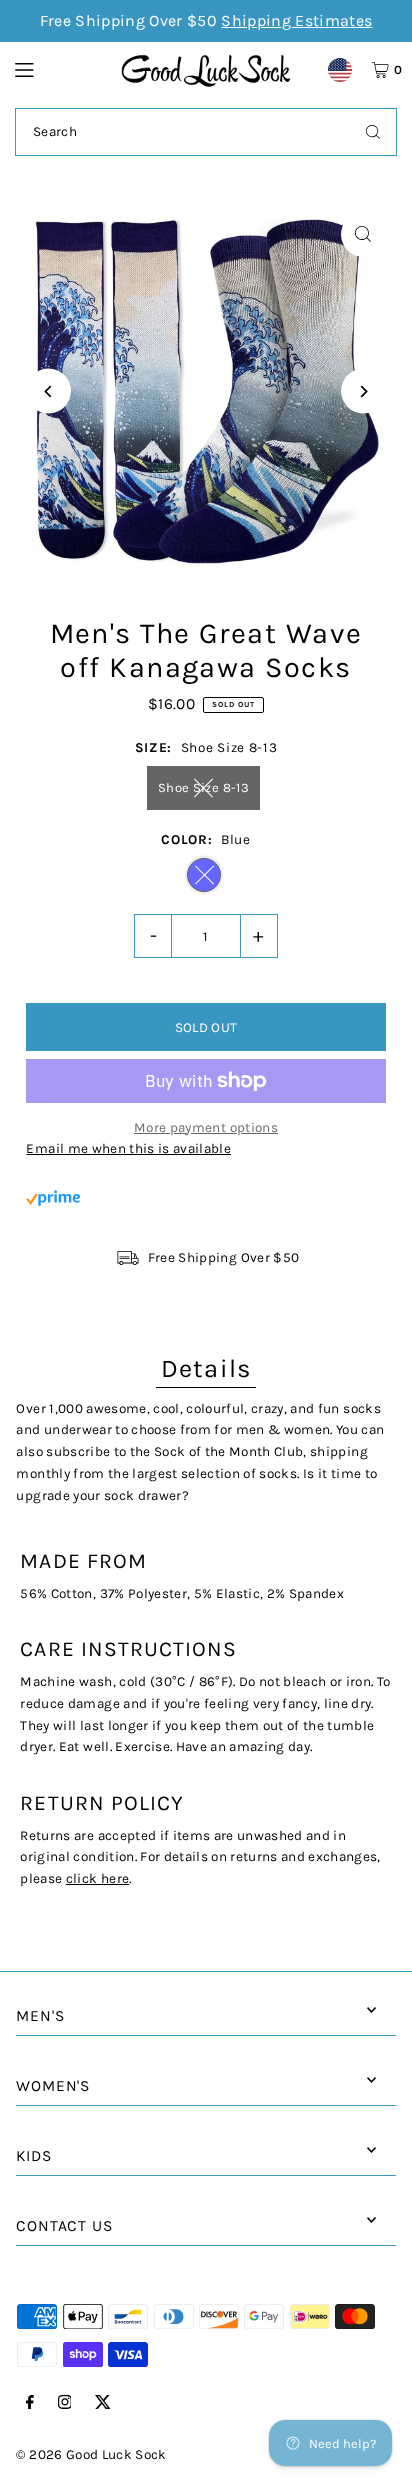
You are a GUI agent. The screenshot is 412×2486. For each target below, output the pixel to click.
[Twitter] (103, 2403)
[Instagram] (65, 2403)
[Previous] (48, 391)
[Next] (363, 391)
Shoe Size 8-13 (203, 787)
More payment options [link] (206, 1127)
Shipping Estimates (296, 20)
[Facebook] (30, 2403)
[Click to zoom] (363, 234)
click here (97, 1878)
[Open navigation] (58, 69)
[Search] (373, 132)
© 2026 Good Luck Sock (91, 2454)
